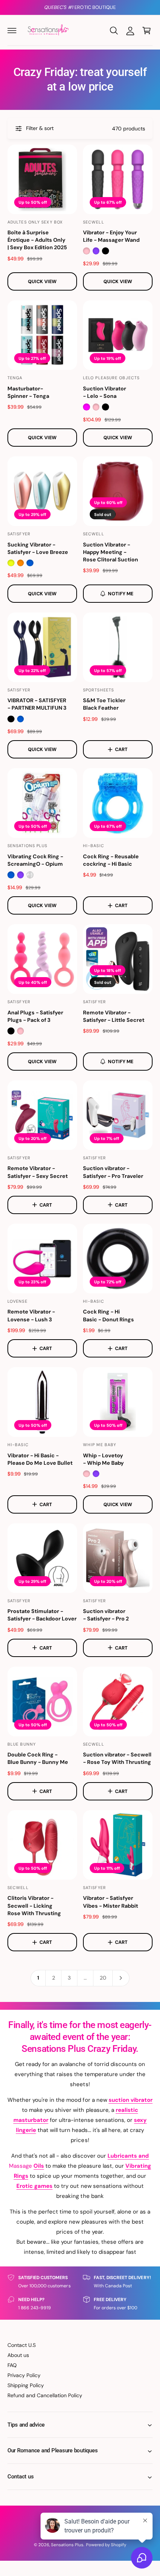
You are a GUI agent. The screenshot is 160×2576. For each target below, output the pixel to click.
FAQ (12, 2365)
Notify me (121, 594)
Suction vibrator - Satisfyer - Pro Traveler (113, 1172)
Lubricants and (128, 2156)
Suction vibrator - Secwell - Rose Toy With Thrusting (117, 1758)
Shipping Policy (26, 2385)
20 (103, 1978)
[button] (12, 31)
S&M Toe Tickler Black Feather (104, 704)
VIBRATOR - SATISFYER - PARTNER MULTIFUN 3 (37, 704)
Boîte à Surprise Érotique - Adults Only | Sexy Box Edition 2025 (37, 240)
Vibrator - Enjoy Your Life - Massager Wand (111, 236)
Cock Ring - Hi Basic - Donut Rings (108, 1315)
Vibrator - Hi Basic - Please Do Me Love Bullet (40, 1459)
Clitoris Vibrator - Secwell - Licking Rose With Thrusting (34, 1905)
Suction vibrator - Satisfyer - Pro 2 (106, 1615)
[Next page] (121, 1978)
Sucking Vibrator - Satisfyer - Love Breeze (38, 548)
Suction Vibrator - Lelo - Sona (105, 392)
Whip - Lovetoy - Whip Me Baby (103, 1459)
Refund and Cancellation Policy (45, 2395)
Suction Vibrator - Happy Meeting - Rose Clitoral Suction (111, 552)
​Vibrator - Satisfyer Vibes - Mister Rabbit (111, 1902)
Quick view (42, 281)
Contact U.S (22, 2345)
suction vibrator (131, 2100)
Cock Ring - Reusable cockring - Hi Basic (111, 860)
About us (18, 2355)
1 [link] (38, 1978)
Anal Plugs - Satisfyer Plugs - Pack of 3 (35, 1016)
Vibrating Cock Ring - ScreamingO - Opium (35, 860)
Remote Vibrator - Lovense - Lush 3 (31, 1315)
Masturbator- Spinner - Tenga (28, 392)
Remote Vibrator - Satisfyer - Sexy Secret (38, 1172)
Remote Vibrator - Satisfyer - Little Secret (114, 1016)
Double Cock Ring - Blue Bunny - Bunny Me (38, 1758)
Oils (39, 2166)
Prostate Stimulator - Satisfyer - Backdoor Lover (42, 1615)
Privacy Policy (24, 2375)
